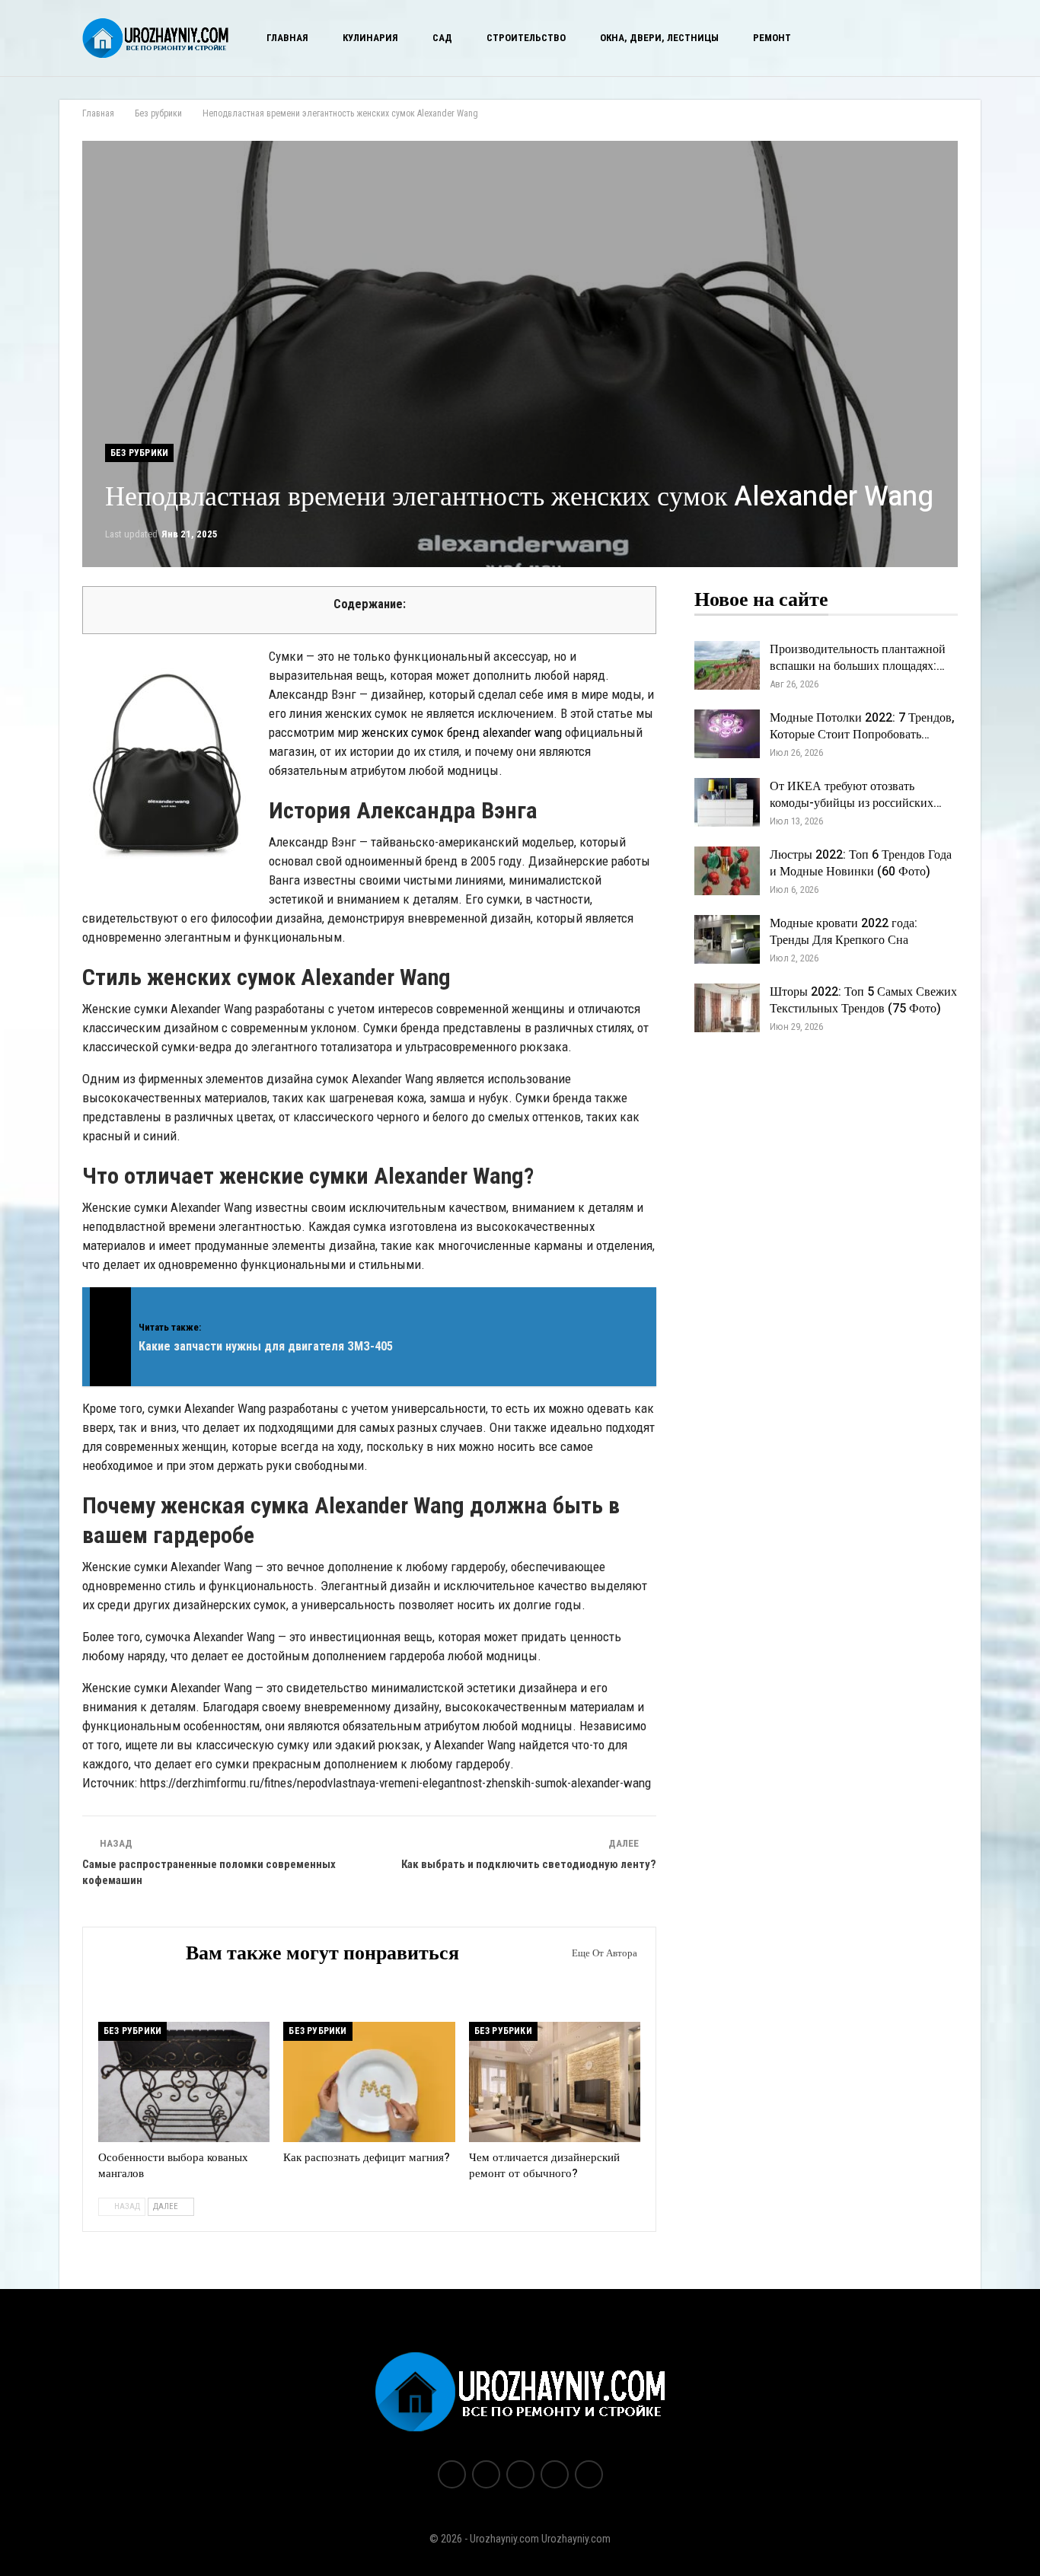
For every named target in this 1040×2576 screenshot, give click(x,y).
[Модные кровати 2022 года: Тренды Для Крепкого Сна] (727, 939)
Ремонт (772, 38)
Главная (287, 38)
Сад (442, 38)
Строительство (526, 38)
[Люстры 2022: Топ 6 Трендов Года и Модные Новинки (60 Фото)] (727, 871)
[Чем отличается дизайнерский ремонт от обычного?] (555, 2082)
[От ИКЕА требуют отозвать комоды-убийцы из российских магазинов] (727, 802)
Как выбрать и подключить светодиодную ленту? (529, 1864)
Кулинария (370, 38)
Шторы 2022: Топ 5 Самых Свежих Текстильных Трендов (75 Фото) (863, 1000)
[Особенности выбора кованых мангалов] (184, 2082)
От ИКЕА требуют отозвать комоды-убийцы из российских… (856, 795)
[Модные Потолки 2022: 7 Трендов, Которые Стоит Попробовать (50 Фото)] (727, 734)
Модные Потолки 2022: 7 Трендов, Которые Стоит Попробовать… (862, 726)
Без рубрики (139, 453)
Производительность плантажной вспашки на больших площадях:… (858, 658)
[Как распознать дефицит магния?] (369, 2082)
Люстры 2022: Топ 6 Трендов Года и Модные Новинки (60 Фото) (861, 863)
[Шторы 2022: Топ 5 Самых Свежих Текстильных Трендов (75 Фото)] (727, 1008)
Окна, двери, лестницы (659, 38)
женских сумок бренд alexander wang (462, 732)
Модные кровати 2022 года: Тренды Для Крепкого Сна (844, 932)
